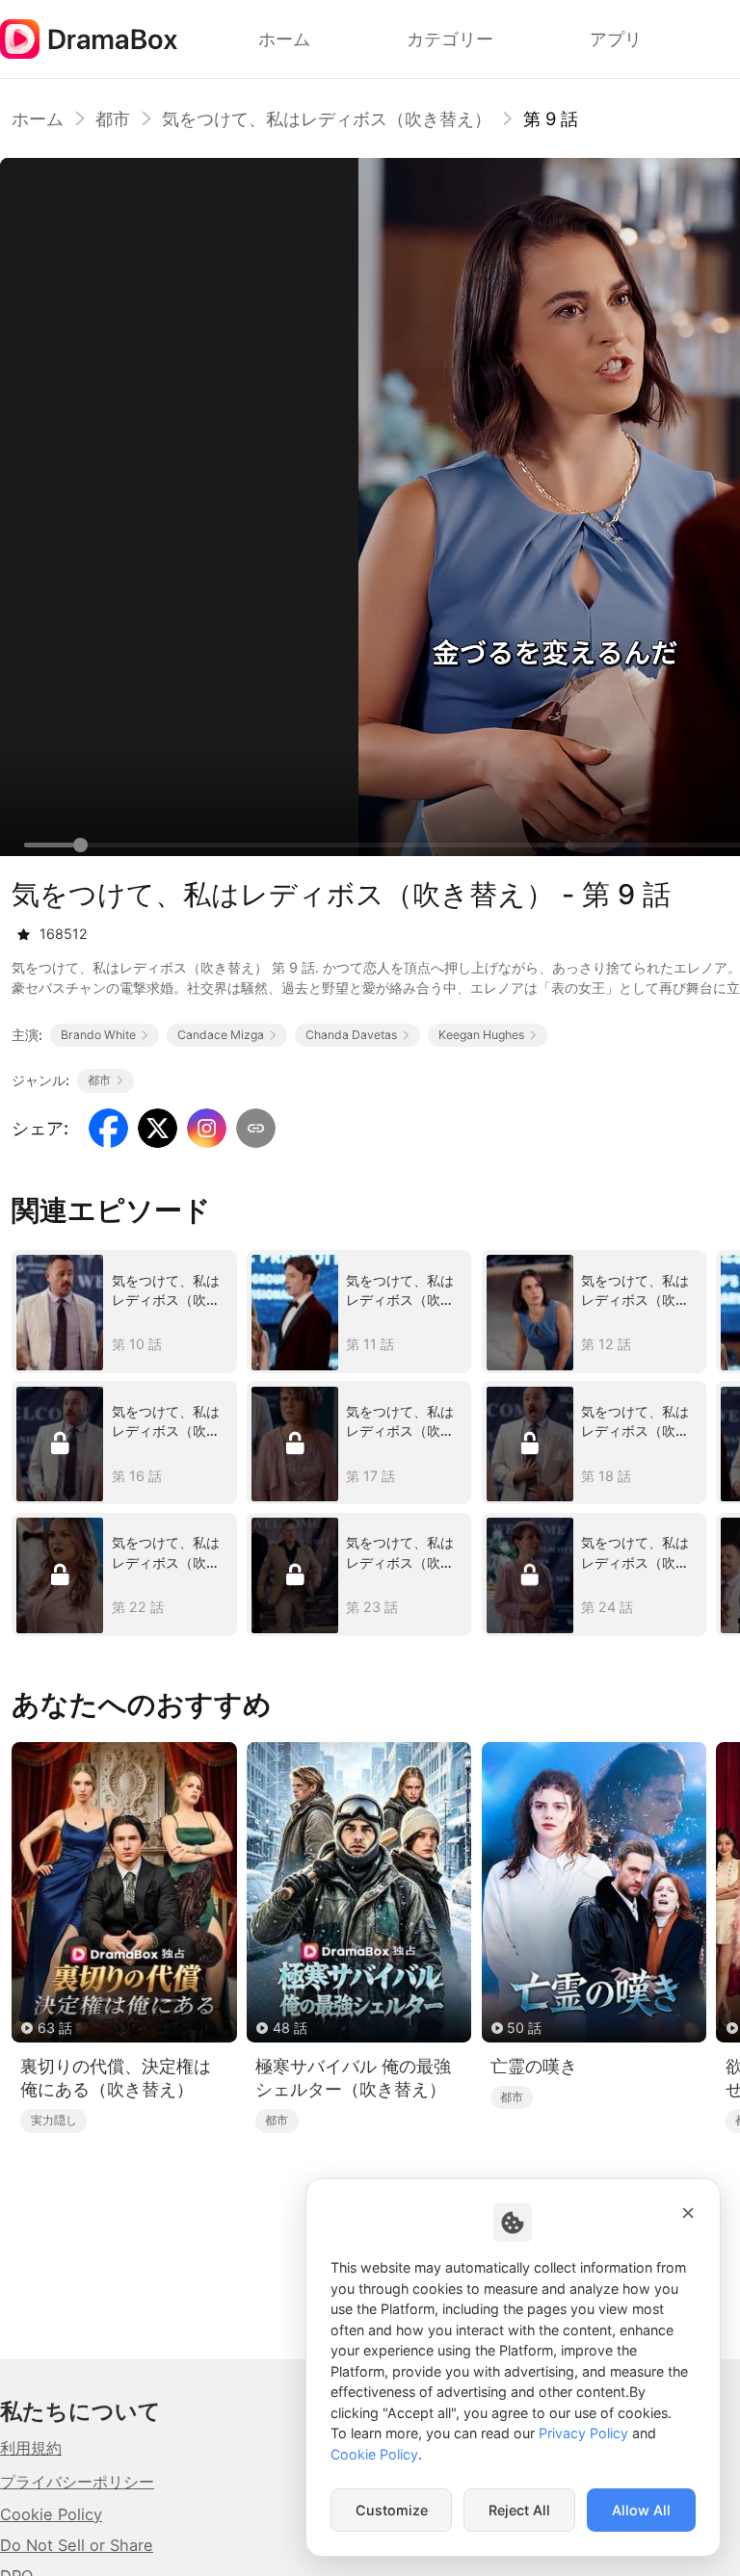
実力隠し (54, 2120)
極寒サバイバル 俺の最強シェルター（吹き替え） (353, 2078)
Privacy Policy (583, 2433)
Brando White (98, 1035)
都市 (113, 118)
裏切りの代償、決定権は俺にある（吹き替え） (116, 2078)
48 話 (290, 2028)
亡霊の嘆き (534, 2066)
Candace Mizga (221, 1035)
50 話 (524, 2028)
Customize (392, 2510)
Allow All (641, 2510)
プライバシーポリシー (77, 2482)
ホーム (38, 118)
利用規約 (31, 2448)
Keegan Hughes (481, 1035)
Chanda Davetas (351, 1035)
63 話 (55, 2028)
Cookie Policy (51, 2514)
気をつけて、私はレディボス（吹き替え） (327, 118)
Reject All (519, 2510)
